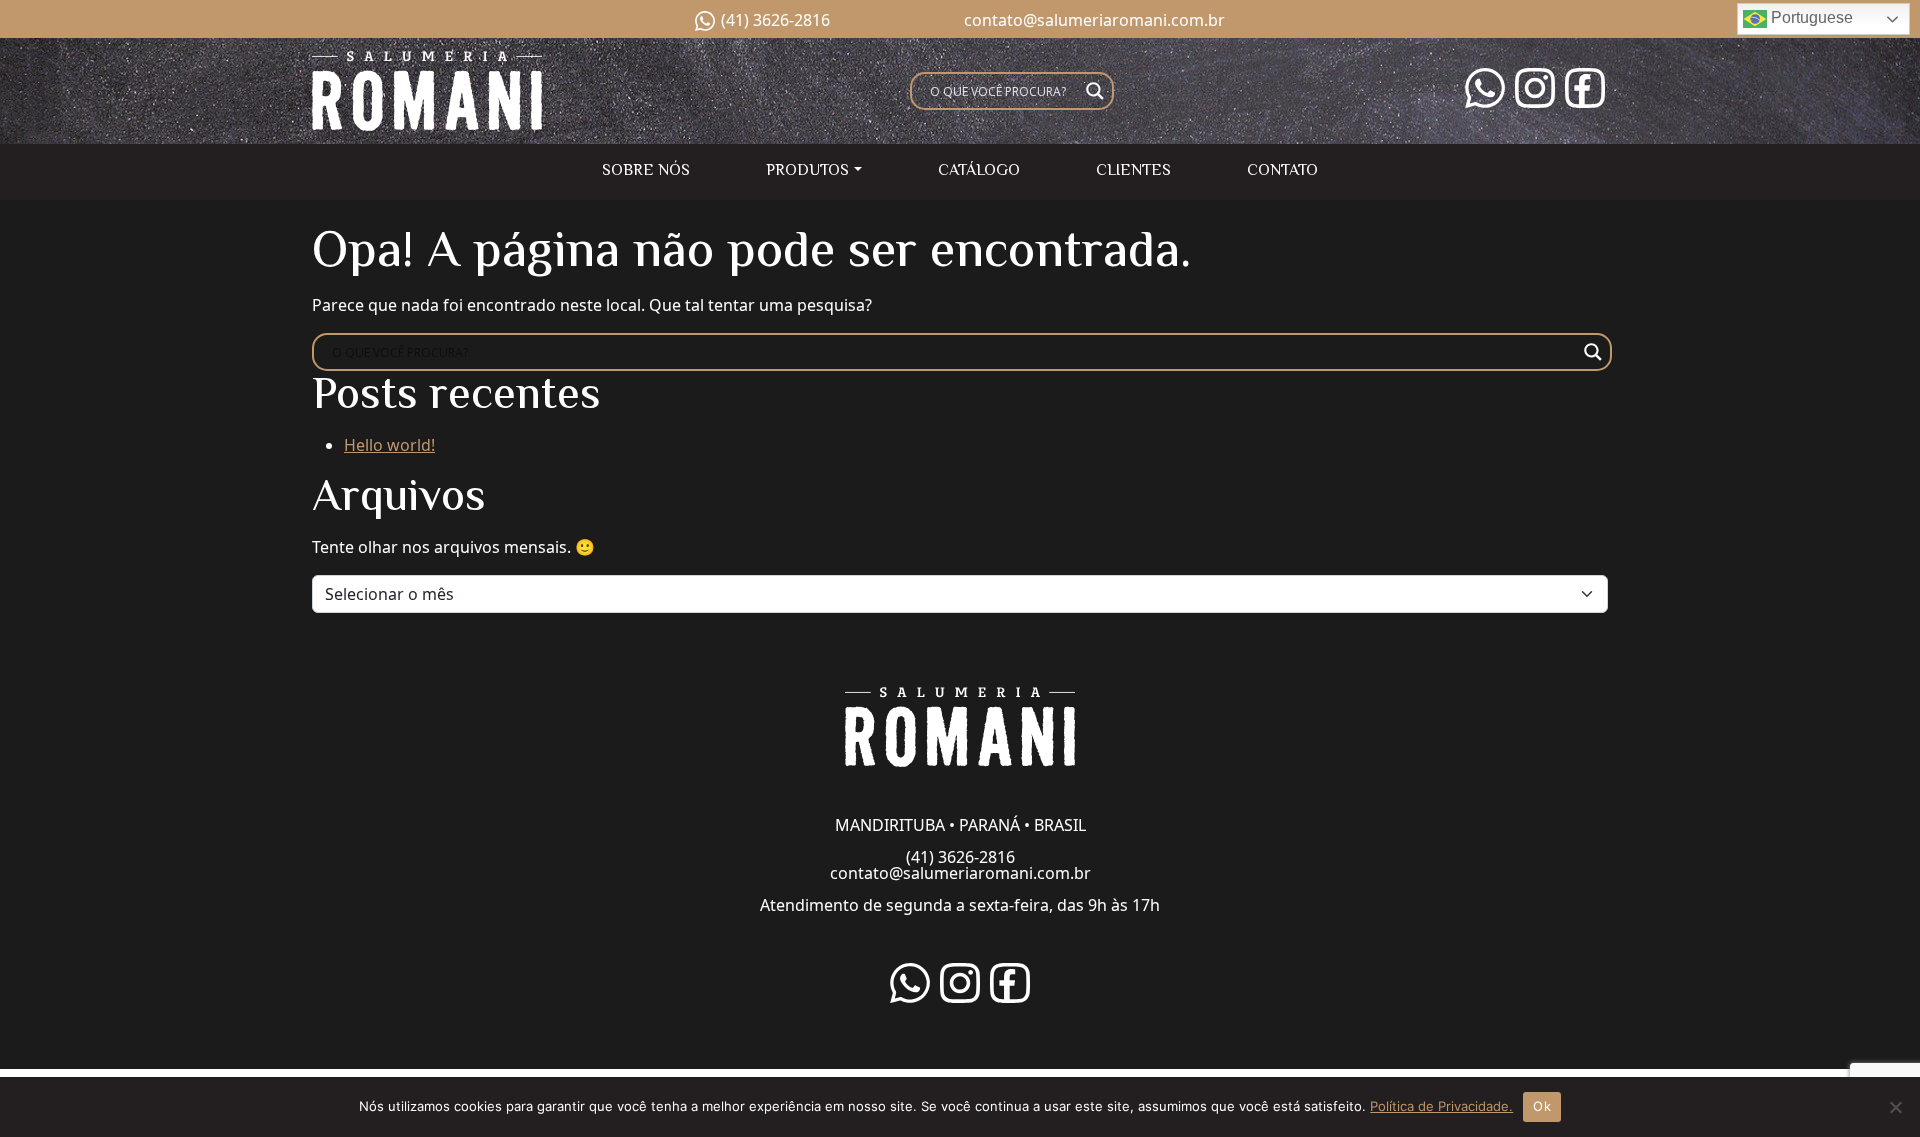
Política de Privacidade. (1441, 1106)
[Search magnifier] (1095, 91)
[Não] (1895, 1107)
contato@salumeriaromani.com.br (1094, 20)
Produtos (807, 171)
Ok (1542, 1106)
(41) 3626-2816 (775, 20)
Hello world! (389, 445)
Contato (1282, 171)
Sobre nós (646, 171)
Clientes (1133, 171)
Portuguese (1810, 17)
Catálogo (979, 171)
